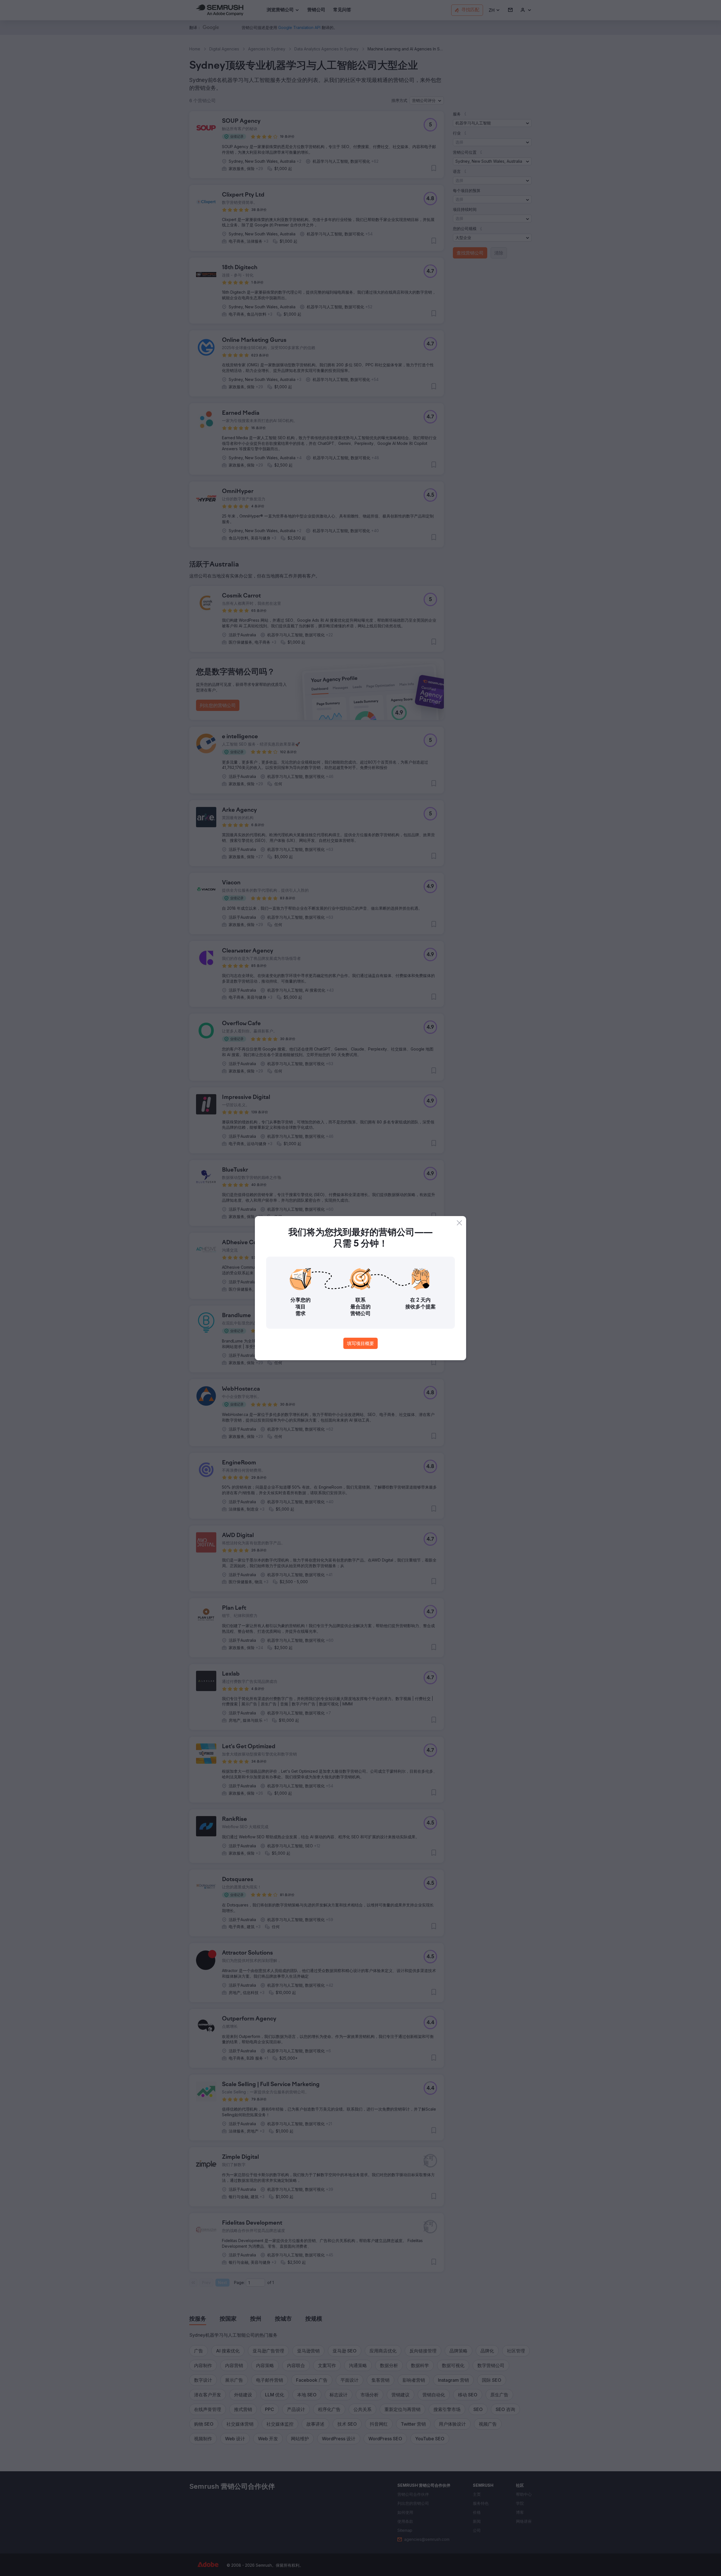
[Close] (459, 1223)
